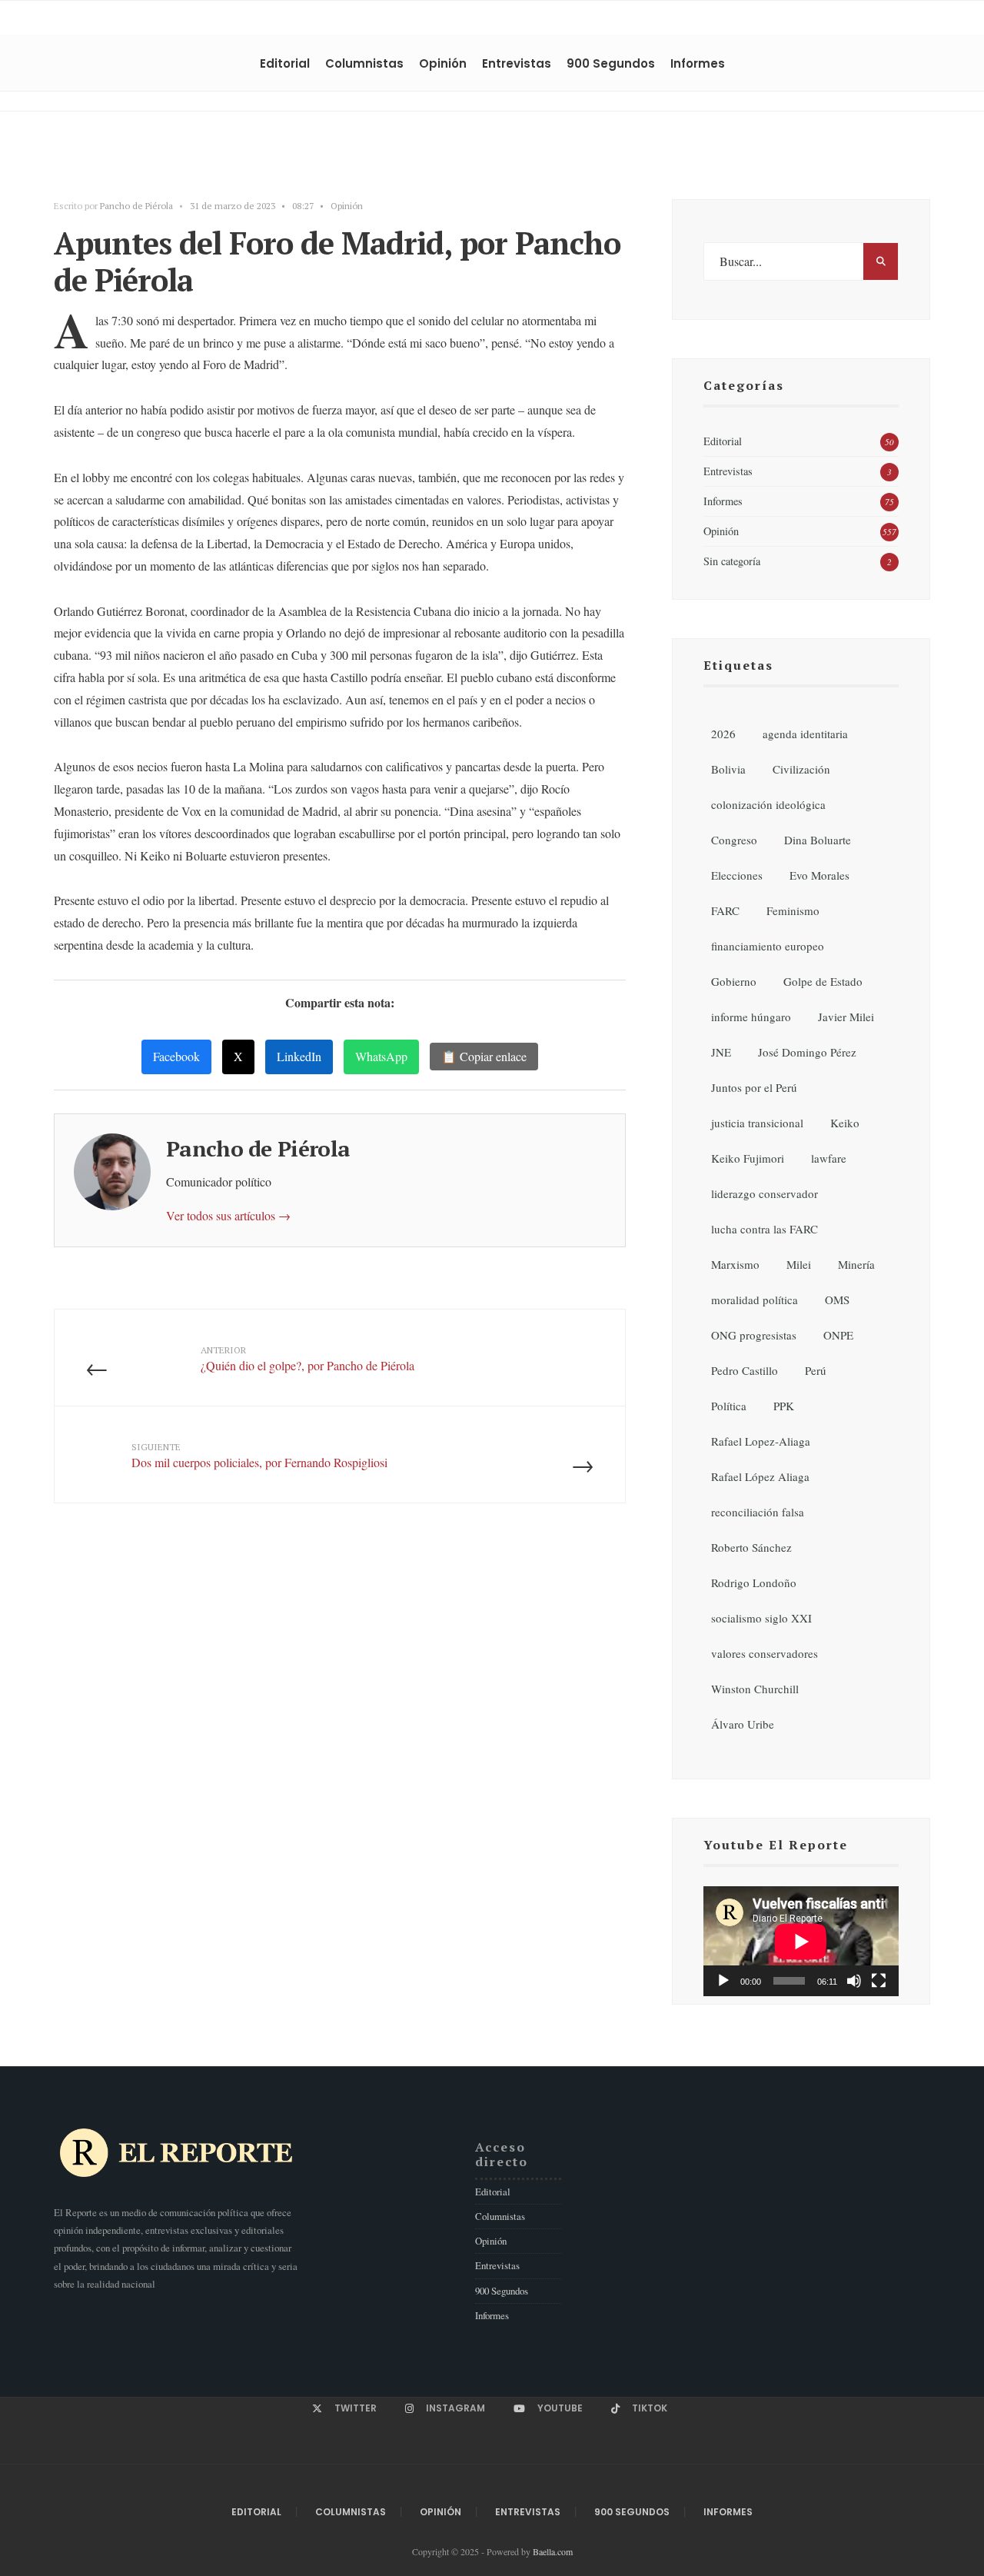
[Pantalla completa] (879, 1981)
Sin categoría (732, 561)
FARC (725, 910)
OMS (837, 1300)
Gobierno (734, 981)
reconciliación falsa (758, 1512)
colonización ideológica (768, 804)
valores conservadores (765, 1653)
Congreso (734, 840)
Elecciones (737, 875)
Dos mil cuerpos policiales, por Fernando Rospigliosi (259, 1456)
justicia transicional (757, 1123)
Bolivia (728, 769)
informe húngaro (751, 1017)
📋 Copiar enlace (484, 1056)
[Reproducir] (723, 1981)
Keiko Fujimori (748, 1158)
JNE (721, 1052)
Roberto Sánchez (751, 1547)
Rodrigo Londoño (754, 1583)
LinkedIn (299, 1056)
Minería (856, 1264)
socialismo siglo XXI (761, 1618)
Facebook (176, 1056)
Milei (799, 1264)
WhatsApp (381, 1056)
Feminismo (793, 910)
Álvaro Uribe (743, 1724)
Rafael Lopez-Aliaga (761, 1441)
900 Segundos (611, 63)
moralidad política (755, 1300)
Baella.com (553, 2551)
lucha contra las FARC (765, 1229)
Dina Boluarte (818, 840)
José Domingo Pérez (807, 1052)
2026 (723, 734)
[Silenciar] (854, 1981)
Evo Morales (819, 875)
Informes (698, 63)
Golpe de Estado (823, 981)
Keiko (845, 1123)
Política (729, 1406)
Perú (816, 1370)
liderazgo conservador (765, 1193)
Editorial (285, 63)
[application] (801, 1941)
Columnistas (364, 63)
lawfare (829, 1158)
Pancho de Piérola (136, 206)
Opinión (443, 63)
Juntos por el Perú (754, 1087)
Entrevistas (517, 63)
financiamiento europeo (768, 946)
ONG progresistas (754, 1335)
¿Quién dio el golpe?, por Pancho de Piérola (307, 1359)
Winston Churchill (755, 1689)
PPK (784, 1406)
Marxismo (735, 1264)
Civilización (801, 769)
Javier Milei (846, 1017)
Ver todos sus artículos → (228, 1215)
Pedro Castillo (745, 1370)
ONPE (838, 1335)
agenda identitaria (805, 734)
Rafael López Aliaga (760, 1476)
